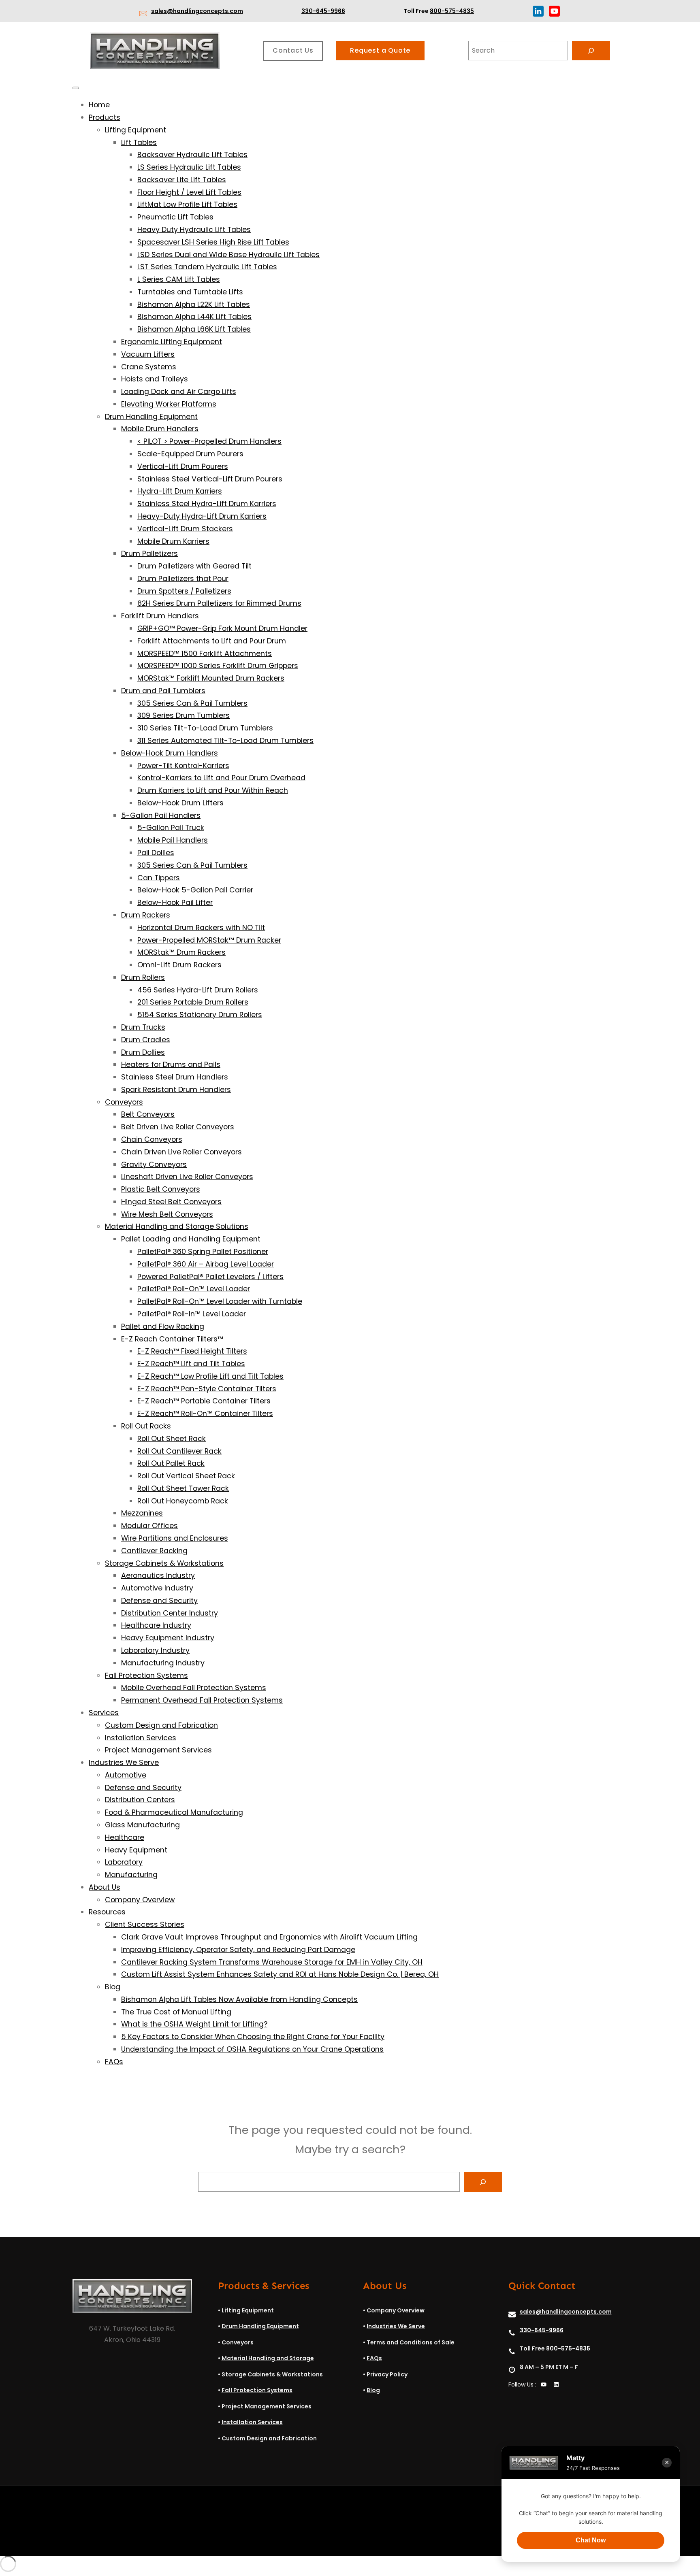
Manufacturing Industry (163, 1663)
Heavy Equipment (136, 1850)
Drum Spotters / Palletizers (184, 591)
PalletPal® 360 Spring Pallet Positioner (203, 1252)
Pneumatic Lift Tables (175, 217)
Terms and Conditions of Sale (411, 2342)
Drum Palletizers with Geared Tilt (194, 566)
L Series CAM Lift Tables (179, 279)
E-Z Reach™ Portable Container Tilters (204, 1401)
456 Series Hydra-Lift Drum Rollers (198, 990)
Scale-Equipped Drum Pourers (190, 454)
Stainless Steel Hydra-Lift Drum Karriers (207, 504)
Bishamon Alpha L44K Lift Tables (194, 317)
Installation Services (141, 1738)
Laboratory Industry (155, 1650)
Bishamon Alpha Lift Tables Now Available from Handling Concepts (239, 1999)
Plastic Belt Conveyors (161, 1189)
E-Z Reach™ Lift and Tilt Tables (191, 1364)
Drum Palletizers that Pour (183, 579)
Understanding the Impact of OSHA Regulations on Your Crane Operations (252, 2049)
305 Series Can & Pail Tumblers (192, 703)
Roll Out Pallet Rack (171, 1463)
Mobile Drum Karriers (173, 541)
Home (99, 105)
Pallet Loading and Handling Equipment (191, 1239)
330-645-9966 (323, 11)
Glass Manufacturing (142, 1825)
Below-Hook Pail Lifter (175, 903)
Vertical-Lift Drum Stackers (185, 529)
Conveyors (124, 1102)
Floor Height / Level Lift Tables (189, 192)
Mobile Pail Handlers (173, 840)
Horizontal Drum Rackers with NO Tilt (201, 928)
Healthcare (125, 1837)
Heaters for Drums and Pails (171, 1064)
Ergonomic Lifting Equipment (172, 342)
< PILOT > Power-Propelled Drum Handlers (209, 441)
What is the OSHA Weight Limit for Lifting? (194, 2024)
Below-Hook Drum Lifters (180, 803)
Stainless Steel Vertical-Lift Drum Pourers (210, 479)
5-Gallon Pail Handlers (161, 815)
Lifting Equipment (136, 130)
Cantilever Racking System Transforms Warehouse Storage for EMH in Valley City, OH (272, 1962)
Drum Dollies (143, 1052)
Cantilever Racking (154, 1551)
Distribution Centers (140, 1800)
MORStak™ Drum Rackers (181, 952)
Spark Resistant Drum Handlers (176, 1090)
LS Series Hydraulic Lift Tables (189, 167)
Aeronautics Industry (158, 1575)
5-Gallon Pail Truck (171, 828)
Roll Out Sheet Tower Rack (183, 1488)
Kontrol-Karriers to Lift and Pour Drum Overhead (221, 778)
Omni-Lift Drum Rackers (179, 965)
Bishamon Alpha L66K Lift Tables (194, 329)
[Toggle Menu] (76, 88)
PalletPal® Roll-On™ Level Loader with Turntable (220, 1301)
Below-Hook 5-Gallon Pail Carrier (195, 890)
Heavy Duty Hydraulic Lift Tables (194, 230)
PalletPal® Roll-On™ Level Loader (194, 1289)
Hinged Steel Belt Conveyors (171, 1202)
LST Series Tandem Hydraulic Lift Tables (207, 267)
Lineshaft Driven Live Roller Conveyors (187, 1177)
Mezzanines (142, 1513)
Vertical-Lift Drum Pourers (183, 466)
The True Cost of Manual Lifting (176, 2012)
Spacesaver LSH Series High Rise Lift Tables (213, 242)
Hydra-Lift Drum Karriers (180, 491)
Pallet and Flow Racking (163, 1326)
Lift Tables (139, 143)
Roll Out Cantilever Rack (179, 1451)
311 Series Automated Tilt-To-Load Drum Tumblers (225, 741)
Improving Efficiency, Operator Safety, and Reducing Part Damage (238, 1950)
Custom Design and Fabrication (161, 1725)
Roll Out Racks (146, 1426)
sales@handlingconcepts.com (197, 11)
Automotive (126, 1775)
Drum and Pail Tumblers (163, 691)
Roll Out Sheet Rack (172, 1439)
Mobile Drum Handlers (160, 429)
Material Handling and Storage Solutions (177, 1226)
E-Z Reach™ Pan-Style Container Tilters (207, 1389)
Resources (107, 1912)
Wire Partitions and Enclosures (175, 1538)
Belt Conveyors (148, 1114)
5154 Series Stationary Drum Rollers (200, 1015)
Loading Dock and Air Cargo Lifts (179, 392)
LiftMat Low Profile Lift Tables (187, 204)
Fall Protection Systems (146, 1675)
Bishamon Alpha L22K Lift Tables (194, 304)
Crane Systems (149, 367)
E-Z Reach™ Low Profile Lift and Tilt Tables (210, 1376)
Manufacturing (131, 1875)
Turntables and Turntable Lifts (190, 292)
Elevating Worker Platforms (169, 404)
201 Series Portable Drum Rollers (193, 1002)
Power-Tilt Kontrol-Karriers (183, 766)
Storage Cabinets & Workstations (164, 1563)
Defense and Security (159, 1601)
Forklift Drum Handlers (160, 616)
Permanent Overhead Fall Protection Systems (202, 1700)
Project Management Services (158, 1750)
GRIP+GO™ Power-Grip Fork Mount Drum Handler (222, 628)
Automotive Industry (157, 1588)
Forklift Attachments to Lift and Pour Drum (212, 641)
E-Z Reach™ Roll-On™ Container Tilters (205, 1414)
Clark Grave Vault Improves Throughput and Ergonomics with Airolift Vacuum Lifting (269, 1937)
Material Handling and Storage (268, 2358)
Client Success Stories (145, 1925)
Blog (113, 1987)
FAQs (114, 2062)
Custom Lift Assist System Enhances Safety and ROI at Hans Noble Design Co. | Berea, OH (280, 1974)
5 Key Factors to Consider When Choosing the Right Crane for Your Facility (253, 2037)
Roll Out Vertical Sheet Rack (186, 1476)
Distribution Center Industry (170, 1613)
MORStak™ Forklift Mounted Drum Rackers (211, 678)
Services (104, 1713)
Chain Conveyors (152, 1139)
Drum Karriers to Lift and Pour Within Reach (213, 790)
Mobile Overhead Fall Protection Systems (194, 1688)
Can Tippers (159, 878)
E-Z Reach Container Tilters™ (172, 1339)
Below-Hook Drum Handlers (170, 753)
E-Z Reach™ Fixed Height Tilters (192, 1351)
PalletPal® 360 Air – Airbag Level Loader (206, 1264)
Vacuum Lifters (148, 354)
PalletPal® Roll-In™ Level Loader (192, 1314)
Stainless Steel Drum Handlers (175, 1077)
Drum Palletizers (149, 554)
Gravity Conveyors (154, 1165)
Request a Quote (380, 50)
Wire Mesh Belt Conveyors (167, 1214)
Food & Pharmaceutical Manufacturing (174, 1812)
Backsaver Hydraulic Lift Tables (192, 155)
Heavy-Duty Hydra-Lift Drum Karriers (202, 516)
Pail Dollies (156, 853)
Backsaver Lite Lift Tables (182, 180)
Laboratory (124, 1862)
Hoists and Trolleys (155, 379)
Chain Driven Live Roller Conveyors (181, 1152)
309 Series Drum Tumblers (184, 715)
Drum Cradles (146, 1040)
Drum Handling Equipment (151, 417)
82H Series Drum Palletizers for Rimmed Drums (219, 603)
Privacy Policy (387, 2374)
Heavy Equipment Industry (168, 1638)
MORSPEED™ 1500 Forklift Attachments (205, 654)
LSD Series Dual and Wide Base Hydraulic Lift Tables (228, 255)
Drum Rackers (146, 915)
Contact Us (293, 50)
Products (105, 117)
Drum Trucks (143, 1027)
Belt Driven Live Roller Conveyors (178, 1127)
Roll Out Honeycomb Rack (183, 1501)
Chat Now (591, 2540)
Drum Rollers (143, 977)
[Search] (591, 51)
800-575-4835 (452, 11)
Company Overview (140, 1900)
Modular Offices (149, 1526)
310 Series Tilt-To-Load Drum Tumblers (205, 728)
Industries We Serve (124, 1763)
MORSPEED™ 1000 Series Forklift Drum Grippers (218, 666)
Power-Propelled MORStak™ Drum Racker (209, 940)
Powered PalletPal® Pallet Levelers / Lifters (210, 1277)
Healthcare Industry (156, 1625)
